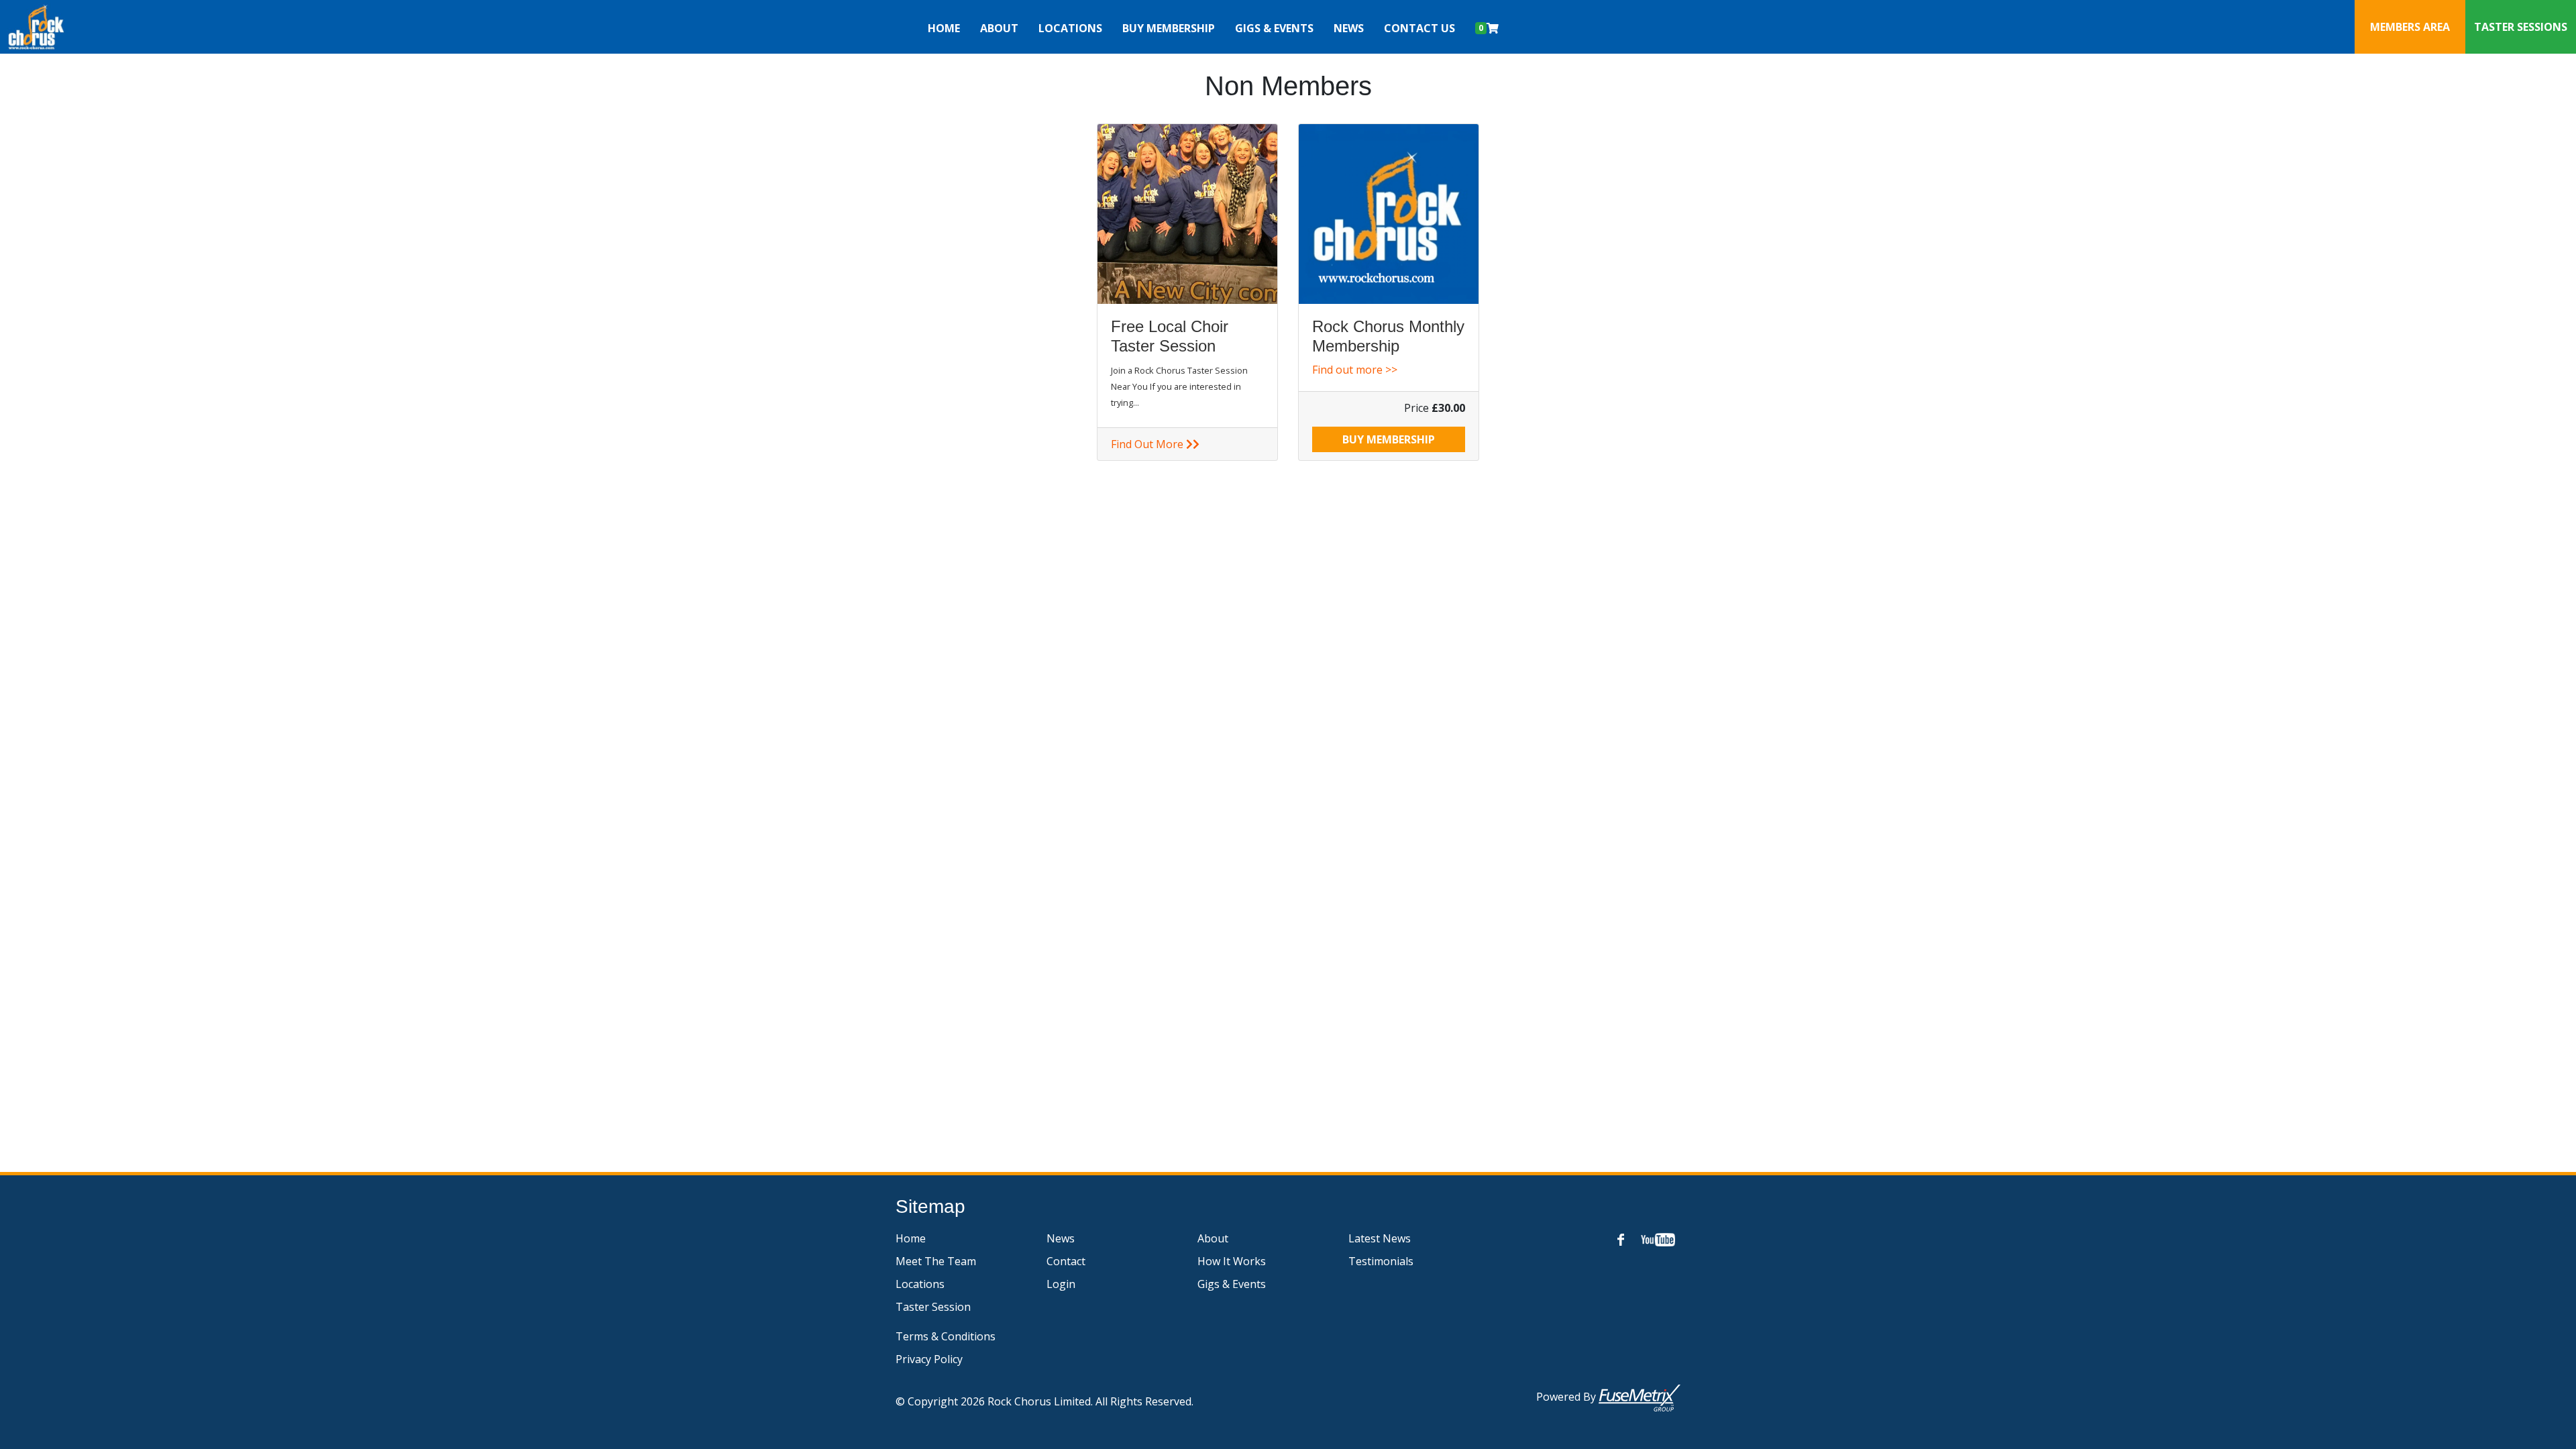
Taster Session (933, 1307)
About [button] (999, 28)
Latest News (1380, 1238)
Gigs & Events (1274, 28)
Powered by (1567, 1397)
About (1213, 1238)
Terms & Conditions (946, 1336)
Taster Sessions (2521, 27)
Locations (920, 1284)
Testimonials (1381, 1261)
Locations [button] (1070, 28)
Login (1061, 1284)
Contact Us (1419, 28)
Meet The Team (936, 1261)
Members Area (2410, 27)
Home (944, 28)
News (1349, 28)
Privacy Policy (929, 1359)
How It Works (1232, 1261)
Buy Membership (1169, 28)
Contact (1066, 1261)
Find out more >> (1355, 370)
